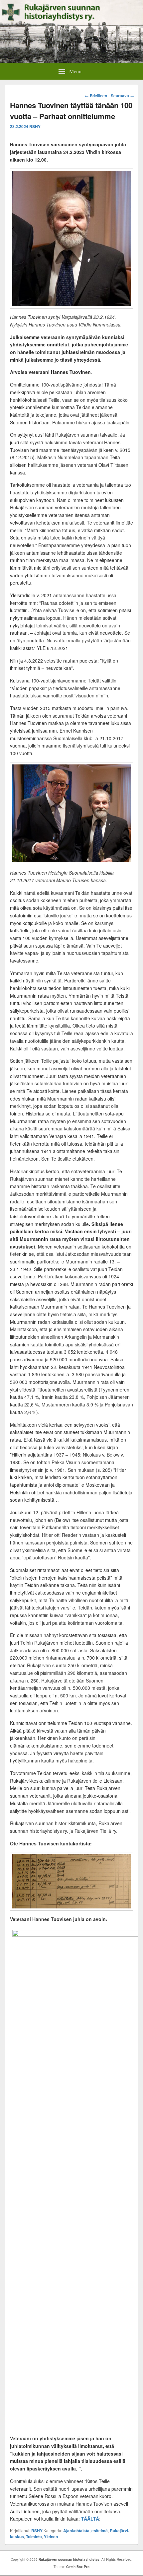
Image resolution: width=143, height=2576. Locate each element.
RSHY (35, 126)
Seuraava (122, 96)
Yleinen (51, 2537)
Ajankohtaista (76, 2531)
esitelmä (100, 2531)
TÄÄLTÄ (90, 2519)
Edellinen (96, 96)
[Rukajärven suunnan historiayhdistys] (71, 61)
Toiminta (34, 2537)
